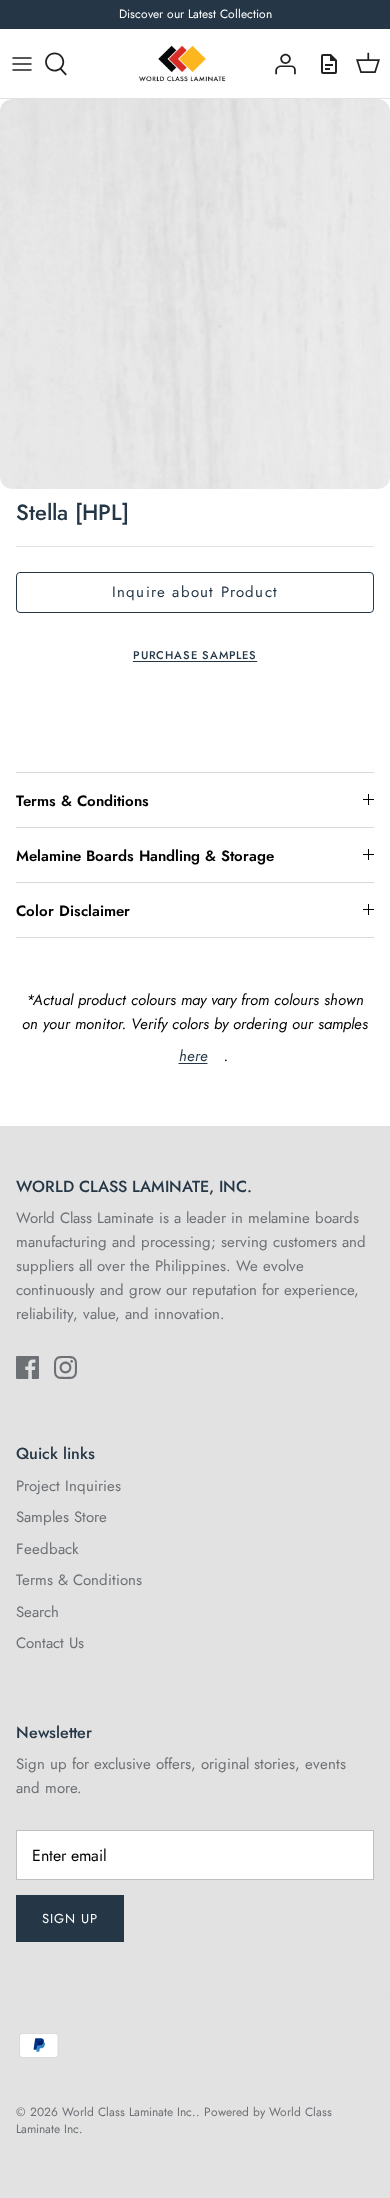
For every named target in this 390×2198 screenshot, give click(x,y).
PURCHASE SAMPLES (195, 655)
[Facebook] (27, 1367)
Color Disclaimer (73, 911)
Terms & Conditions (82, 801)
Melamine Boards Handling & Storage (145, 856)
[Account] (280, 64)
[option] (195, 294)
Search (37, 1612)
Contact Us (50, 1643)
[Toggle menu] (22, 64)
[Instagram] (65, 1367)
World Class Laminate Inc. (129, 2112)
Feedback (47, 1549)
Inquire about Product (195, 592)
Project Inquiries (68, 1486)
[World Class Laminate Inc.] (182, 64)
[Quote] (324, 64)
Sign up (70, 1918)
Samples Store (61, 1517)
